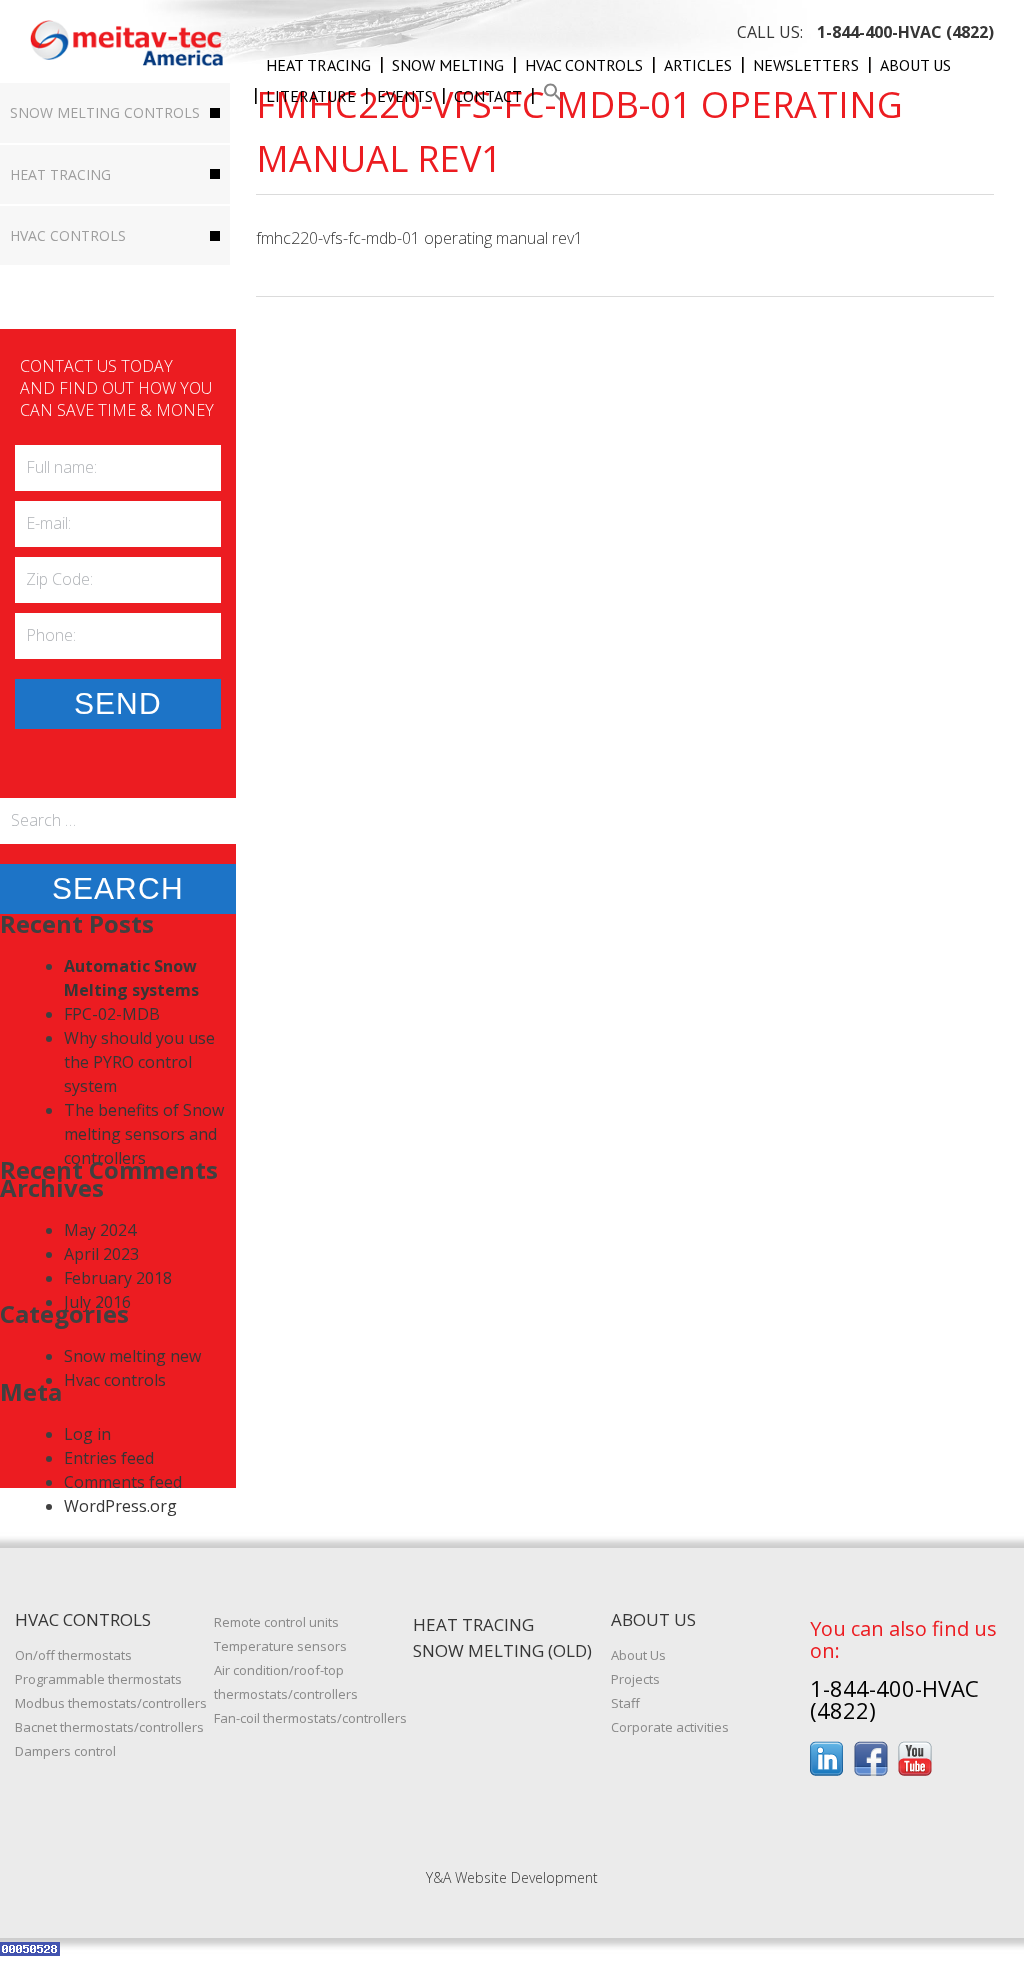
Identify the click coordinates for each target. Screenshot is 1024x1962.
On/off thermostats (73, 1655)
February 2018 (118, 1278)
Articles (698, 65)
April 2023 (101, 1254)
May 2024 (100, 1230)
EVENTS (405, 96)
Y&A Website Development (512, 1877)
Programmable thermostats (98, 1679)
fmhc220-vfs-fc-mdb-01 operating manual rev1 (419, 238)
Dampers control (65, 1751)
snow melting (448, 65)
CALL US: (865, 32)
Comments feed (123, 1482)
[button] (553, 96)
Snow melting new (132, 1356)
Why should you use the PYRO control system (139, 1062)
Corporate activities (670, 1727)
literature (311, 96)
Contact (488, 96)
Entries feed (109, 1458)
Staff (625, 1703)
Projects (635, 1679)
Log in (87, 1434)
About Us (915, 65)
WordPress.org (120, 1506)
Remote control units (276, 1622)
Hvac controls (584, 65)
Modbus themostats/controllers (111, 1703)
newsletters (806, 65)
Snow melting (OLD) (502, 1650)
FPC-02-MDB (112, 1014)
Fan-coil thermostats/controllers (310, 1718)
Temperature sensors (280, 1646)
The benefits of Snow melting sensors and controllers (144, 1134)
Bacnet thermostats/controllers (109, 1727)
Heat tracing (318, 65)
